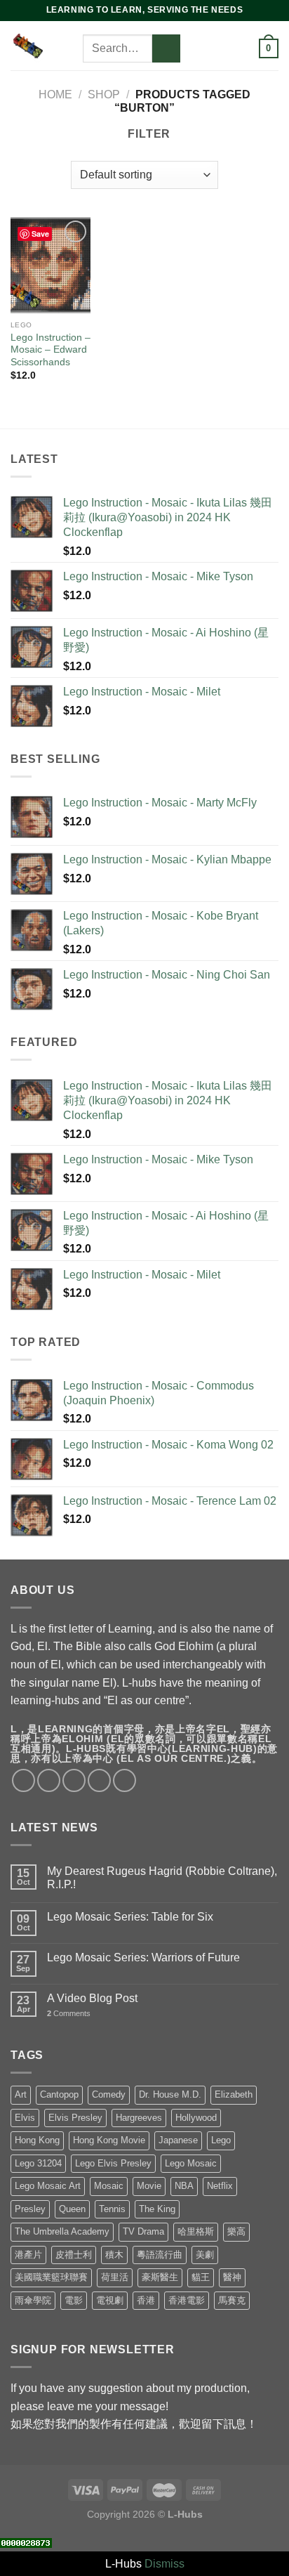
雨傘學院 (33, 2300)
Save (40, 234)
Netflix (220, 2186)
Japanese (178, 2140)
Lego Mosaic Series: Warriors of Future (143, 1957)
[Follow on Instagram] (213, 30)
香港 (146, 2300)
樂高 (236, 2231)
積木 (114, 2255)
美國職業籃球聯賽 (51, 2277)
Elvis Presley (75, 2118)
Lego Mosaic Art (48, 2186)
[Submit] (166, 48)
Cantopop (59, 2094)
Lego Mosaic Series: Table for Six (130, 1917)
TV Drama (143, 2231)
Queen (72, 2209)
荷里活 (115, 2277)
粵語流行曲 (160, 2255)
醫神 (232, 2277)
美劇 (205, 2255)
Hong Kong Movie (109, 2140)
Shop (104, 94)
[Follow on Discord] (194, 67)
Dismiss (164, 2564)
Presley (30, 2209)
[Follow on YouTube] (231, 48)
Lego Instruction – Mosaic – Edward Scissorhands (51, 350)
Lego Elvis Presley (113, 2163)
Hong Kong (37, 2140)
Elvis (25, 2118)
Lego (221, 2140)
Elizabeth (234, 2094)
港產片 (28, 2255)
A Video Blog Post (92, 1998)
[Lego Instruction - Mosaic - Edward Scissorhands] (51, 265)
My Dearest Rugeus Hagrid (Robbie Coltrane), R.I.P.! (162, 1878)
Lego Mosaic (191, 2163)
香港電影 (187, 2300)
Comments (69, 2013)
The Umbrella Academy (62, 2231)
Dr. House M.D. (170, 2094)
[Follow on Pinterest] (213, 48)
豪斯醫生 (160, 2277)
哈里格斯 (196, 2231)
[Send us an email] (194, 48)
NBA (184, 2186)
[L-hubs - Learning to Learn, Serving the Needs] (28, 45)
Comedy (109, 2094)
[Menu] (74, 45)
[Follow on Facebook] (194, 30)
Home (55, 94)
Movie (149, 2186)
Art (21, 2094)
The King (157, 2209)
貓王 (201, 2277)
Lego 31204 (38, 2163)
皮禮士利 (74, 2255)
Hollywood (196, 2118)
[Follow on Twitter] (231, 30)
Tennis (112, 2209)
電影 (74, 2300)
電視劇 (110, 2300)
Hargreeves (139, 2118)
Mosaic (109, 2186)
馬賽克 (232, 2300)
